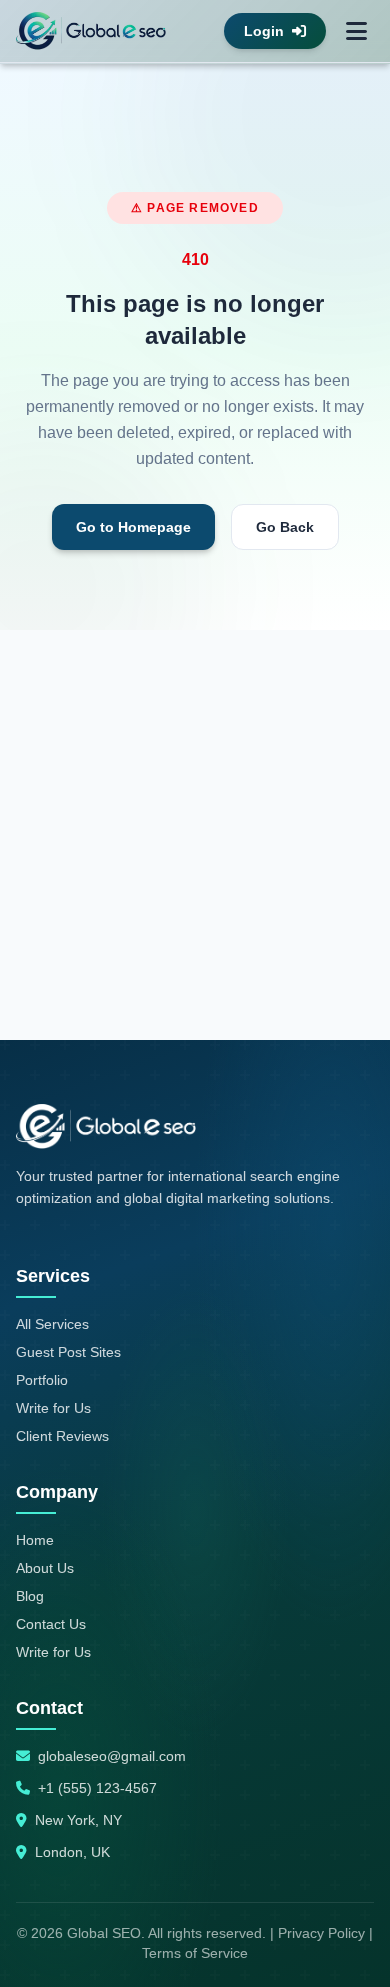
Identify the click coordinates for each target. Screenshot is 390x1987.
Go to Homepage (133, 527)
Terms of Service (195, 1953)
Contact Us (51, 1624)
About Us (45, 1568)
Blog (30, 1596)
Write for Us (53, 1408)
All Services (52, 1324)
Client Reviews (62, 1436)
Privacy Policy (321, 1933)
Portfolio (42, 1380)
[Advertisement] (195, 835)
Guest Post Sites (68, 1352)
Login (264, 31)
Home (35, 1540)
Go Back (285, 527)
